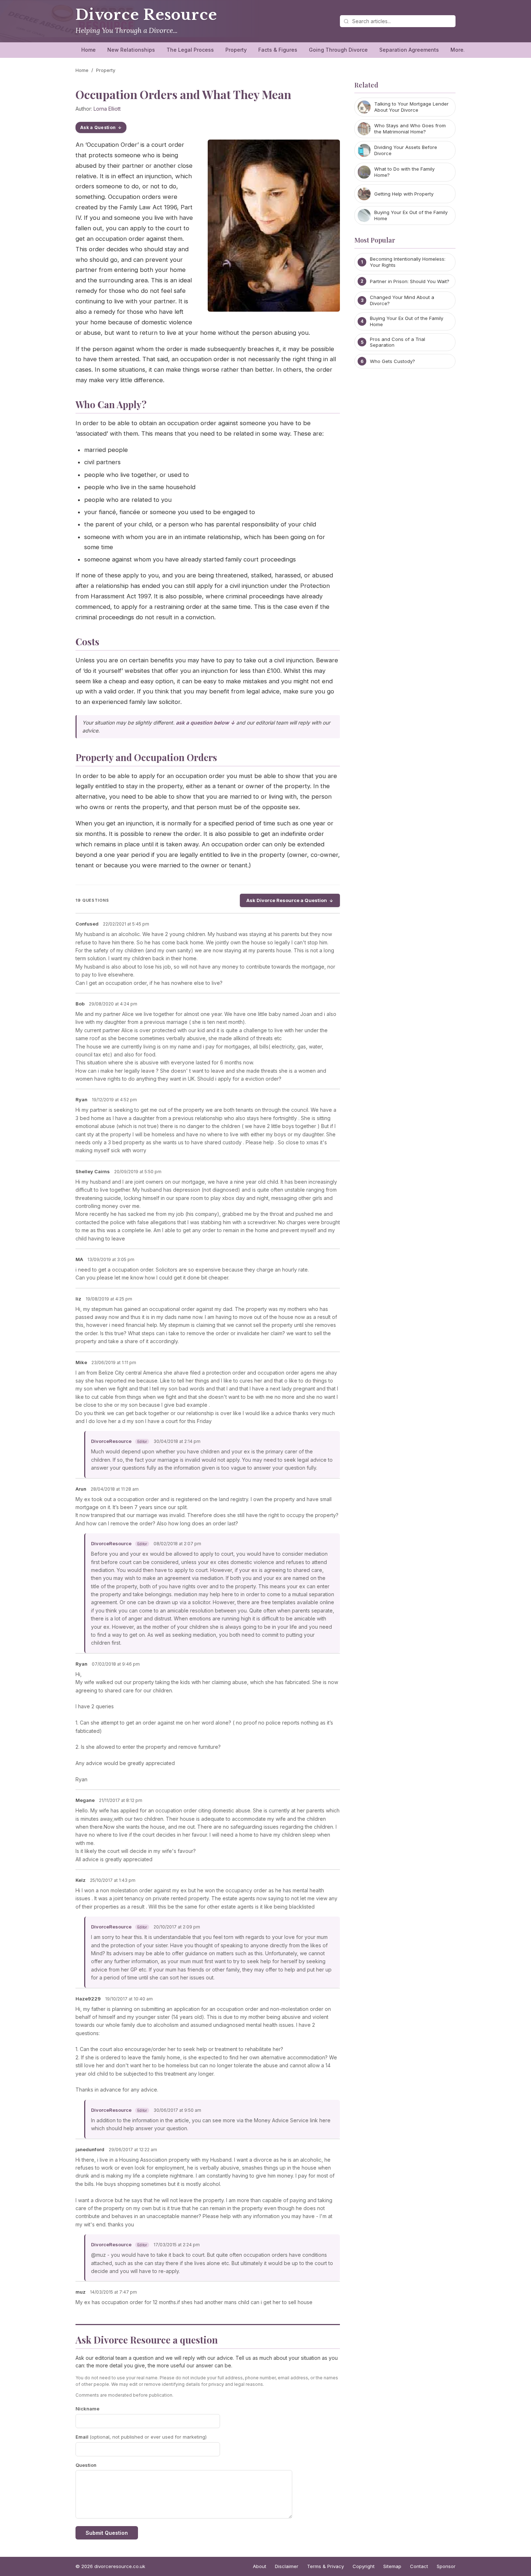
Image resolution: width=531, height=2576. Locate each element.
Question (86, 2465)
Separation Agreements (409, 50)
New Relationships (131, 50)
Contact (419, 2566)
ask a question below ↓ (205, 723)
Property (236, 50)
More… (459, 50)
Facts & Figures (278, 50)
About (260, 2566)
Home (88, 50)
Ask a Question (98, 127)
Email (141, 2437)
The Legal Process (190, 50)
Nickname (87, 2409)
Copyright (364, 2566)
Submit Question (107, 2533)
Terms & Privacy (325, 2566)
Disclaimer (287, 2566)
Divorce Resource (146, 15)
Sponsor (446, 2566)
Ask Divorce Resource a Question (287, 900)
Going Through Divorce (338, 50)
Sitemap (392, 2566)
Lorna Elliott (107, 109)
